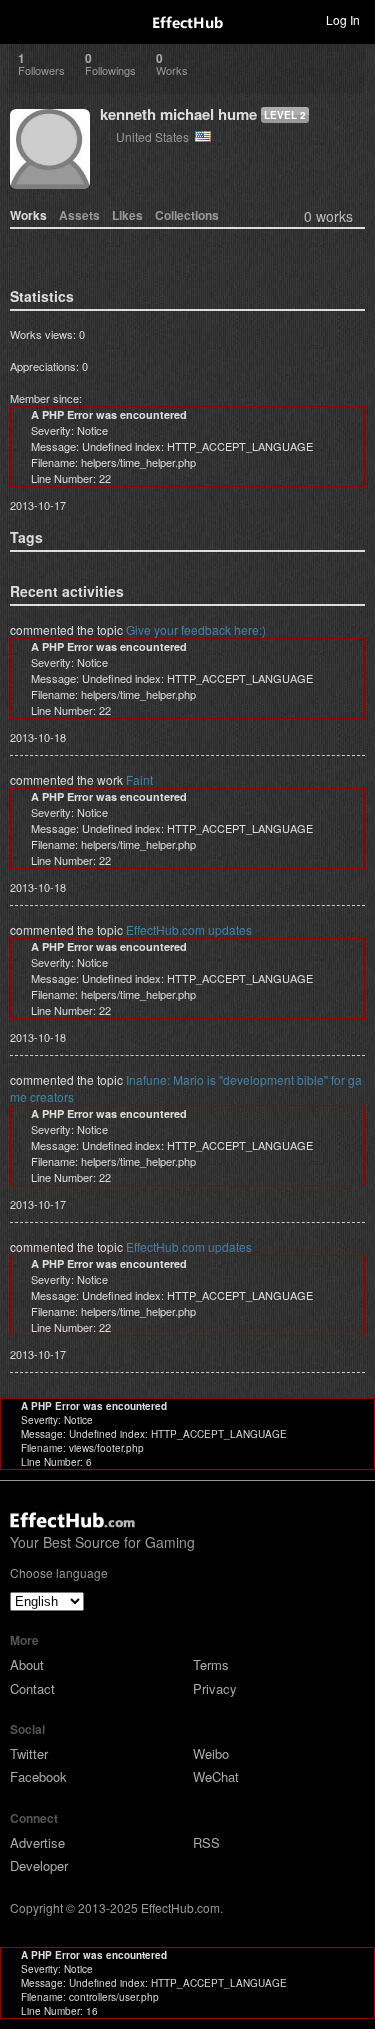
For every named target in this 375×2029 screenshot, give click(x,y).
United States (155, 136)
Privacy (215, 1688)
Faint (139, 779)
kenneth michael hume (178, 114)
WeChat (216, 1776)
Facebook (38, 1776)
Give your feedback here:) (196, 629)
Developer (39, 1865)
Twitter (29, 1753)
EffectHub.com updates (189, 929)
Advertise (37, 1842)
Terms (211, 1664)
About (27, 1664)
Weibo (211, 1753)
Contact (32, 1688)
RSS (206, 1842)
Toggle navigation (24, 19)
